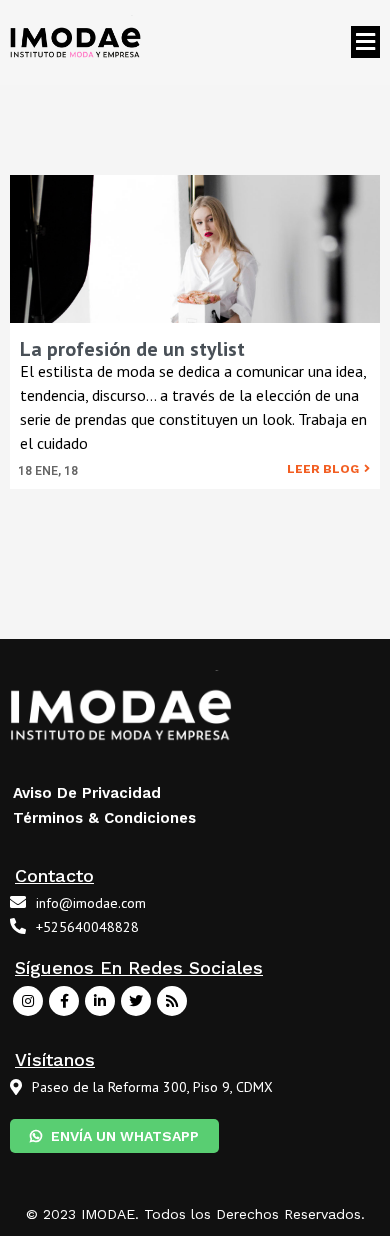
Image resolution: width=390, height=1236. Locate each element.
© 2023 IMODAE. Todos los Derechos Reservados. (195, 1214)
